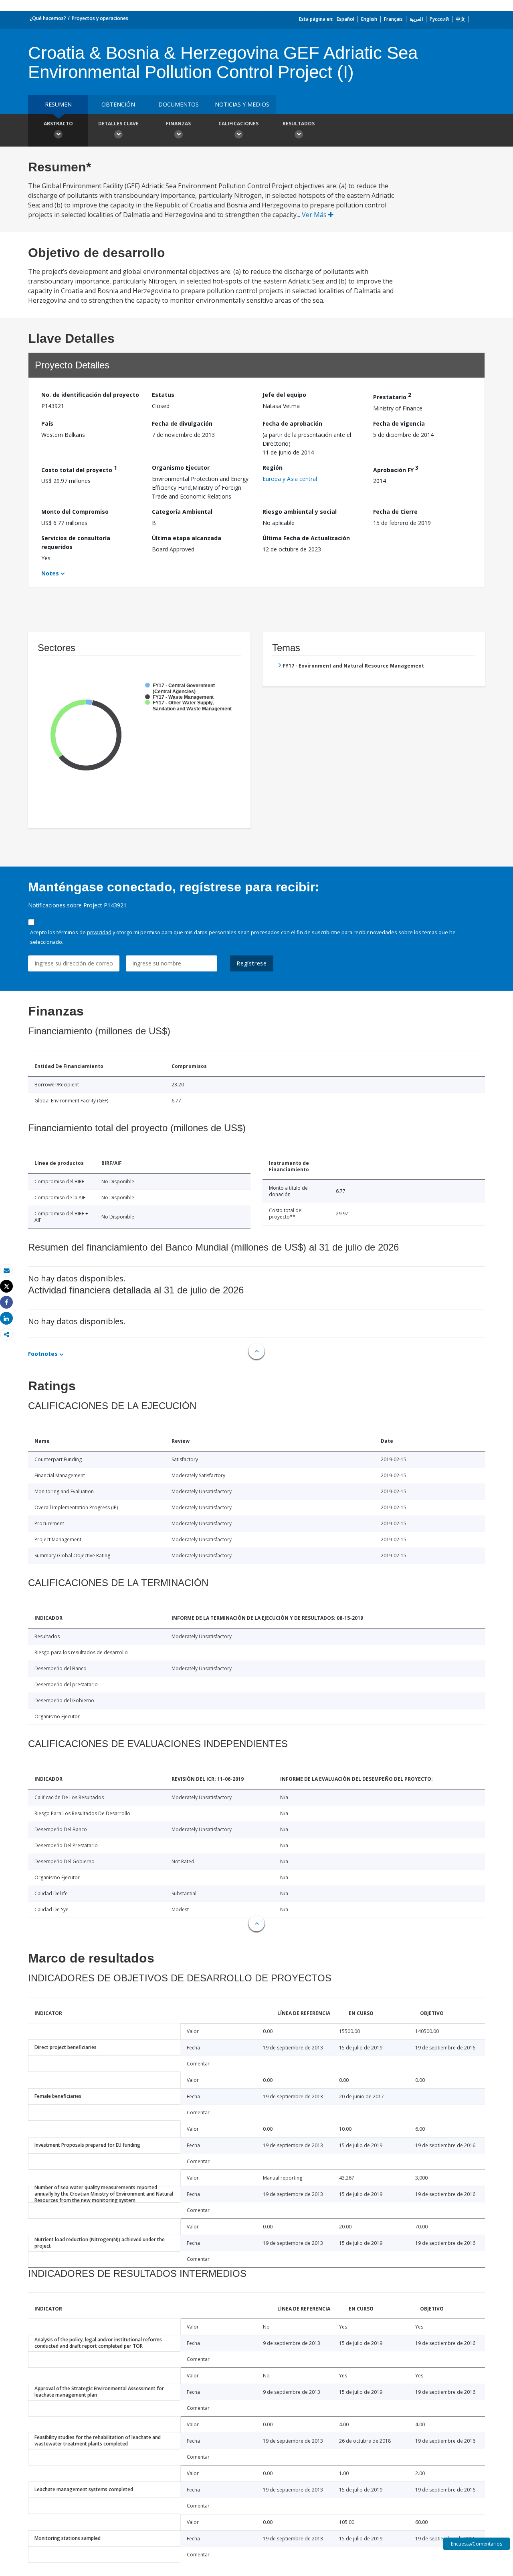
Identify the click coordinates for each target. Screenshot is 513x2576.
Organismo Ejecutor (181, 468)
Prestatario (392, 396)
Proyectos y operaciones (100, 18)
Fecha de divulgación (182, 423)
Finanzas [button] (178, 124)
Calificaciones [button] (238, 124)
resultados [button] (299, 124)
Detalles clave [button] (118, 124)
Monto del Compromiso (75, 512)
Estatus (163, 395)
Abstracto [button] (58, 124)
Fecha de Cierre (395, 512)
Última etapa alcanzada (187, 538)
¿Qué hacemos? (48, 18)
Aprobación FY (396, 469)
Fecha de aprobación (292, 423)
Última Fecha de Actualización (306, 538)
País (47, 423)
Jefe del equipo (284, 395)
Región (273, 468)
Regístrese (252, 963)
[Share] (6, 1302)
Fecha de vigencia (399, 423)
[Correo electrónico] (6, 1270)
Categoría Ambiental (182, 512)
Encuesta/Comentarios (477, 2544)
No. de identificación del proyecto (90, 395)
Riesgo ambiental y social (300, 512)
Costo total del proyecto (79, 469)
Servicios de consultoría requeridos (76, 542)
